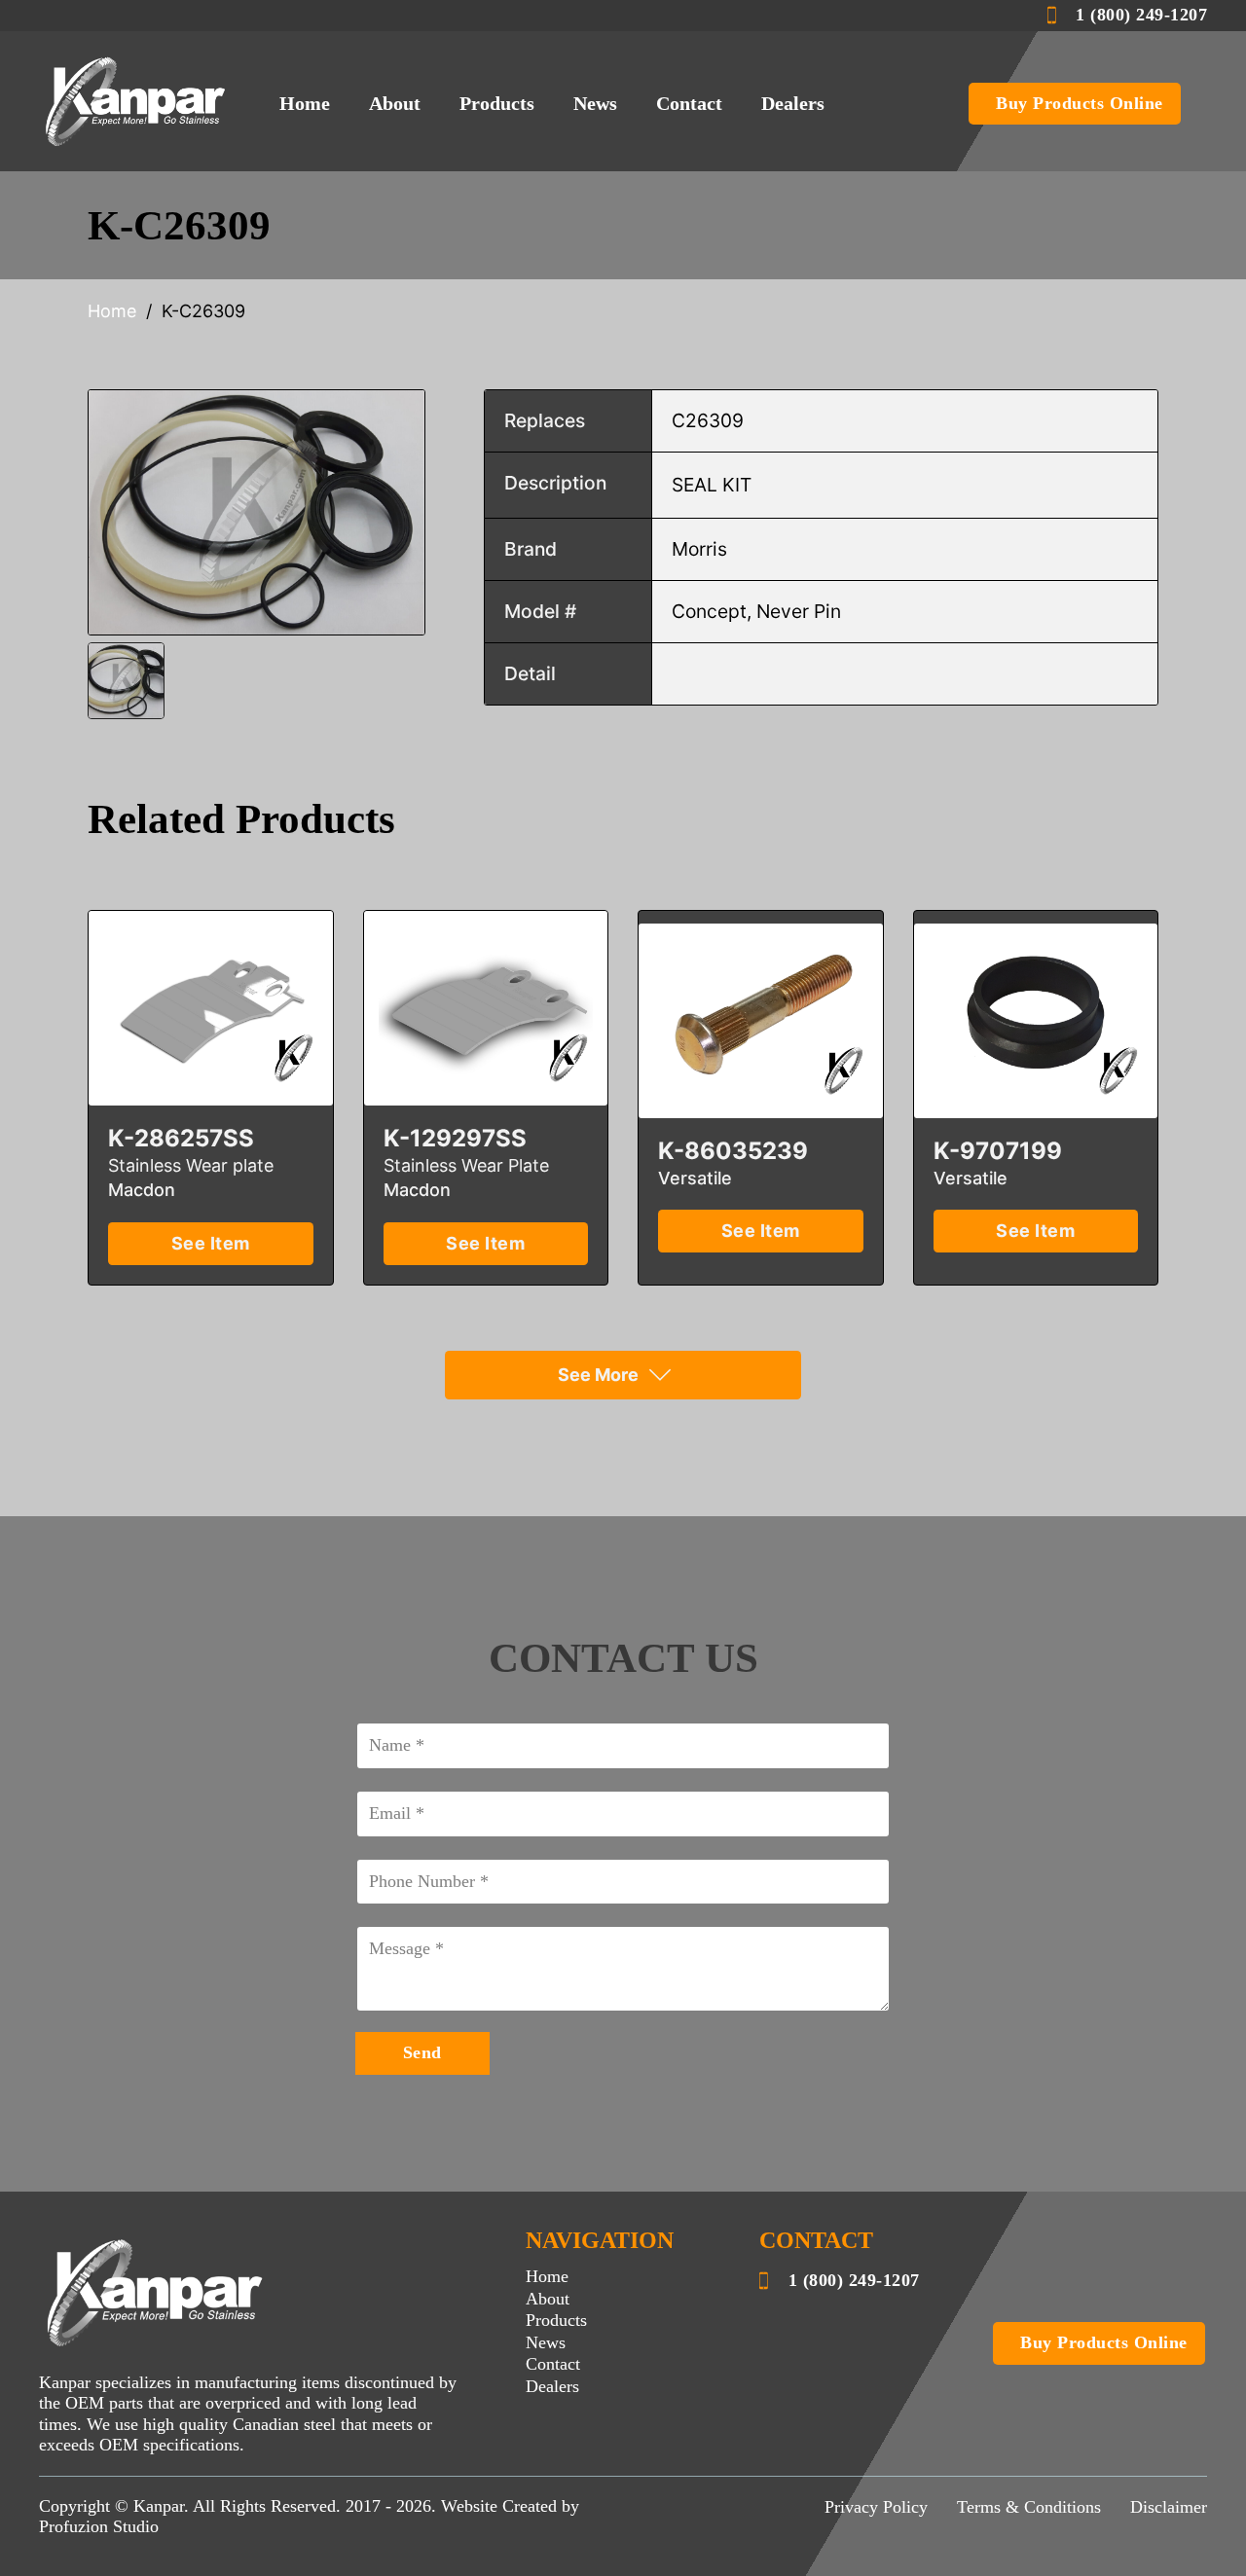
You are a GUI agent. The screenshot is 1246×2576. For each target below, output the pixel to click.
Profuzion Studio (99, 2526)
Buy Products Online (1080, 103)
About (395, 103)
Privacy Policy (876, 2507)
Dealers (793, 103)
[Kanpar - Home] (136, 101)
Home (305, 103)
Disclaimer (1169, 2507)
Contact (689, 103)
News (595, 103)
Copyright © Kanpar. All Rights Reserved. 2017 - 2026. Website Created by (309, 2506)
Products (497, 103)
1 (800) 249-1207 (1141, 15)
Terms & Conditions (1029, 2507)
